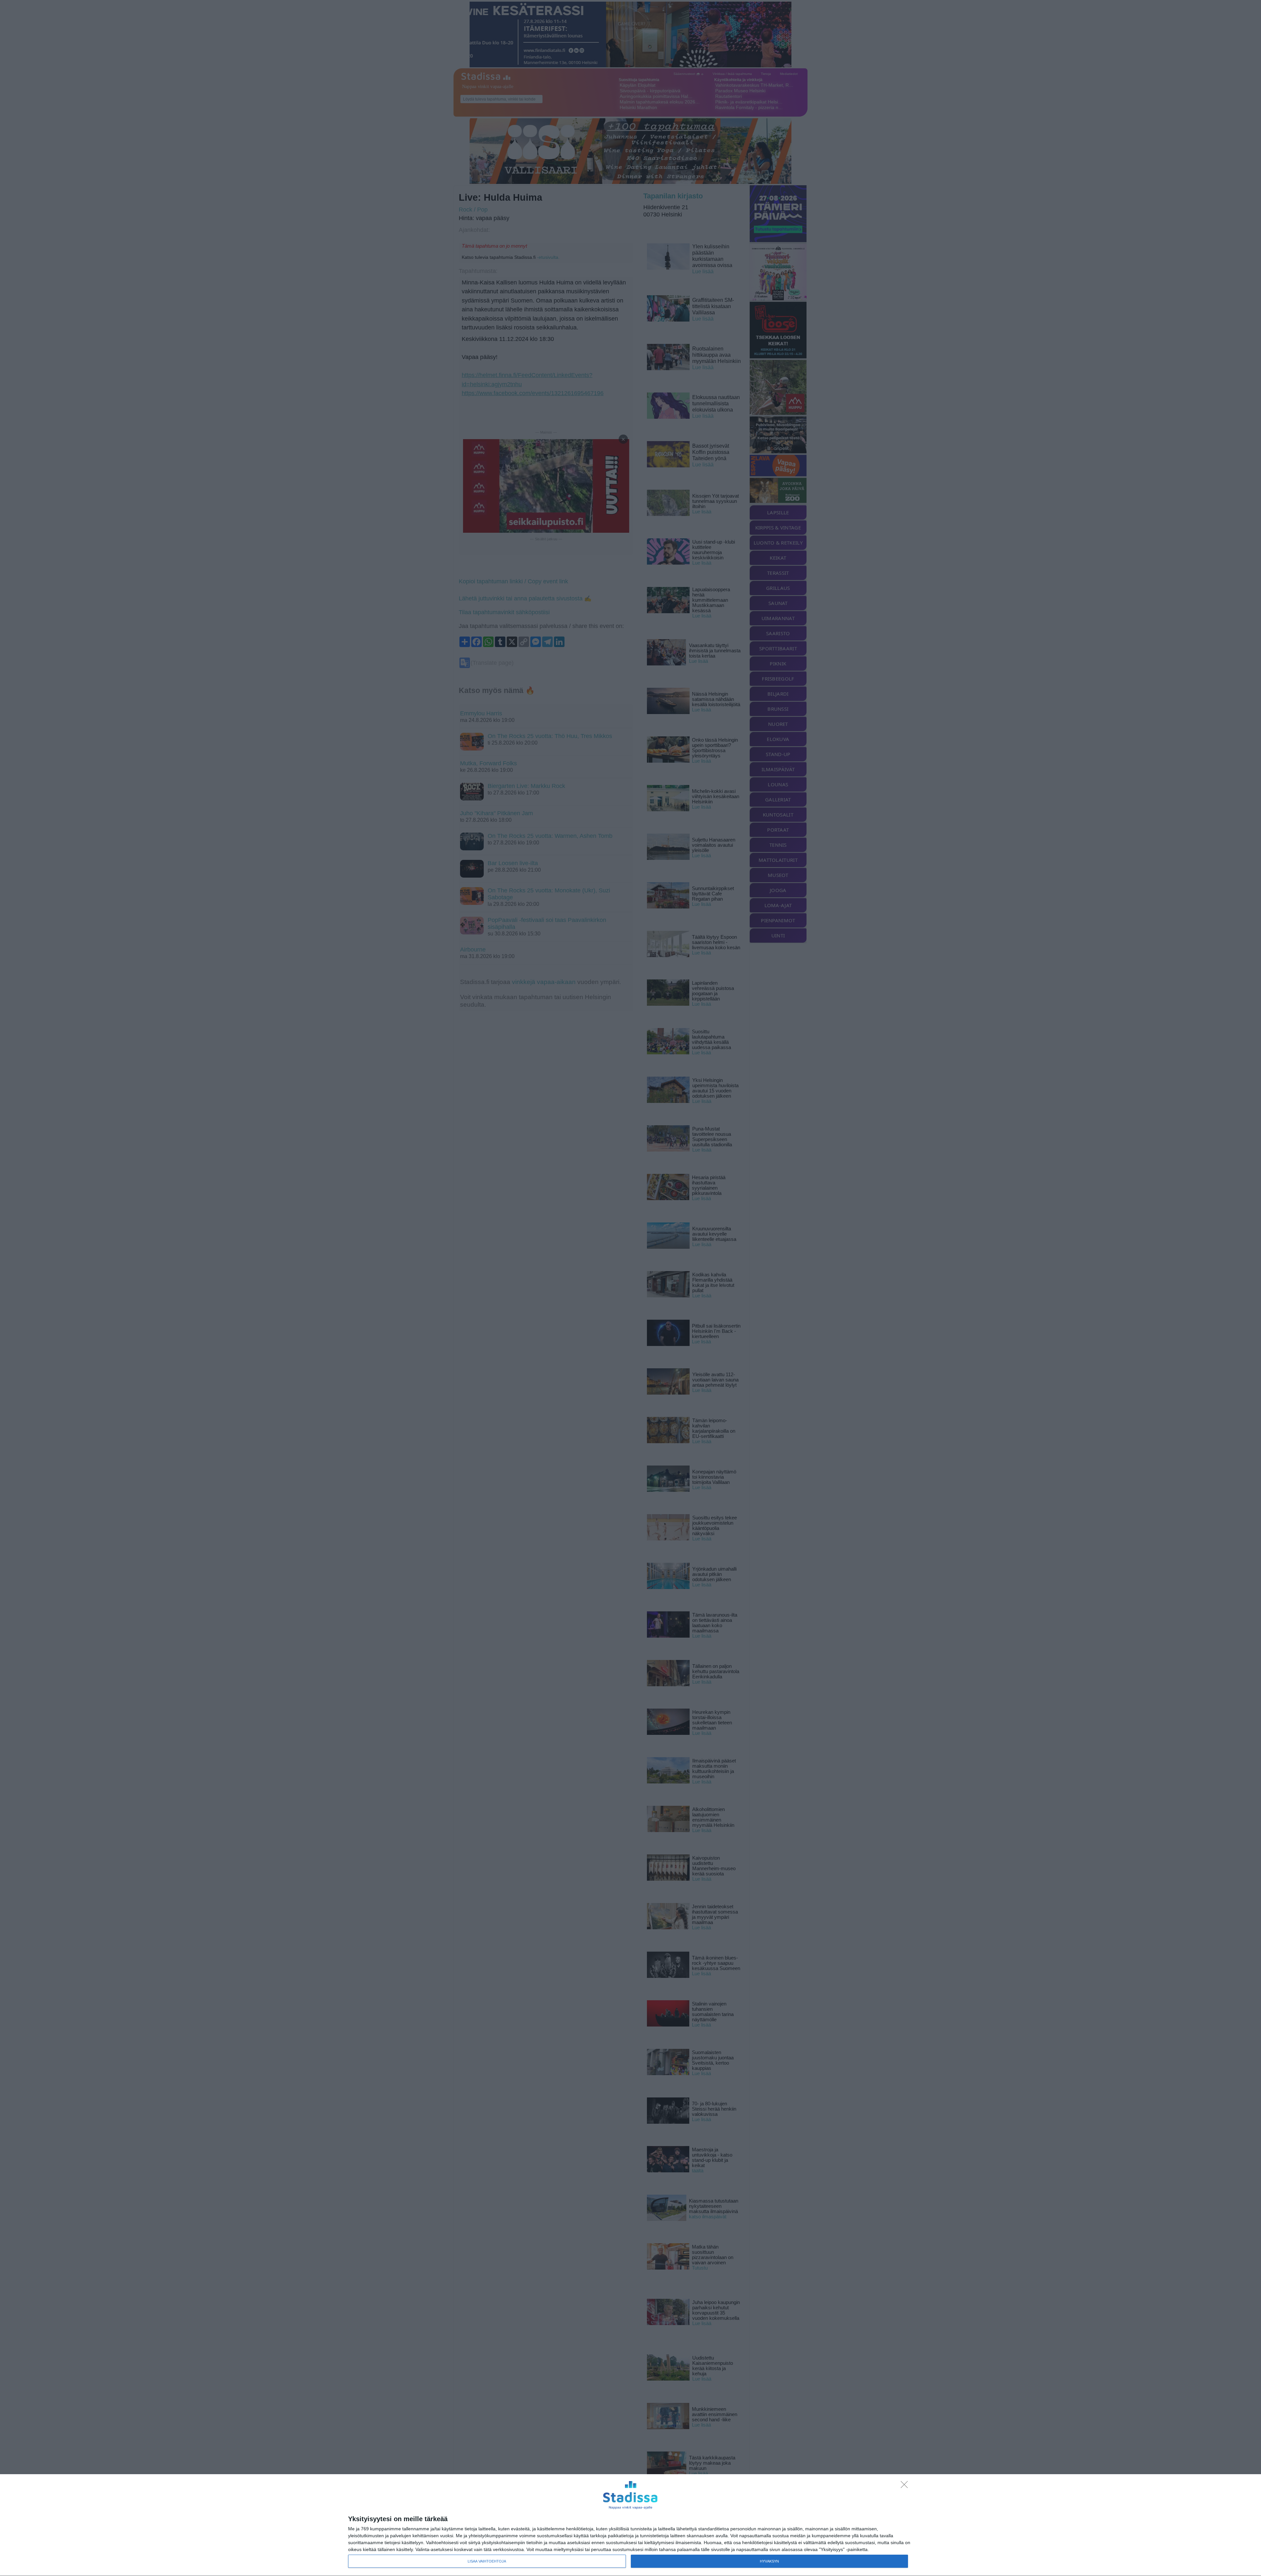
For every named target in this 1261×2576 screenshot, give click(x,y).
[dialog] (630, 2525)
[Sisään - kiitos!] (906, 2486)
